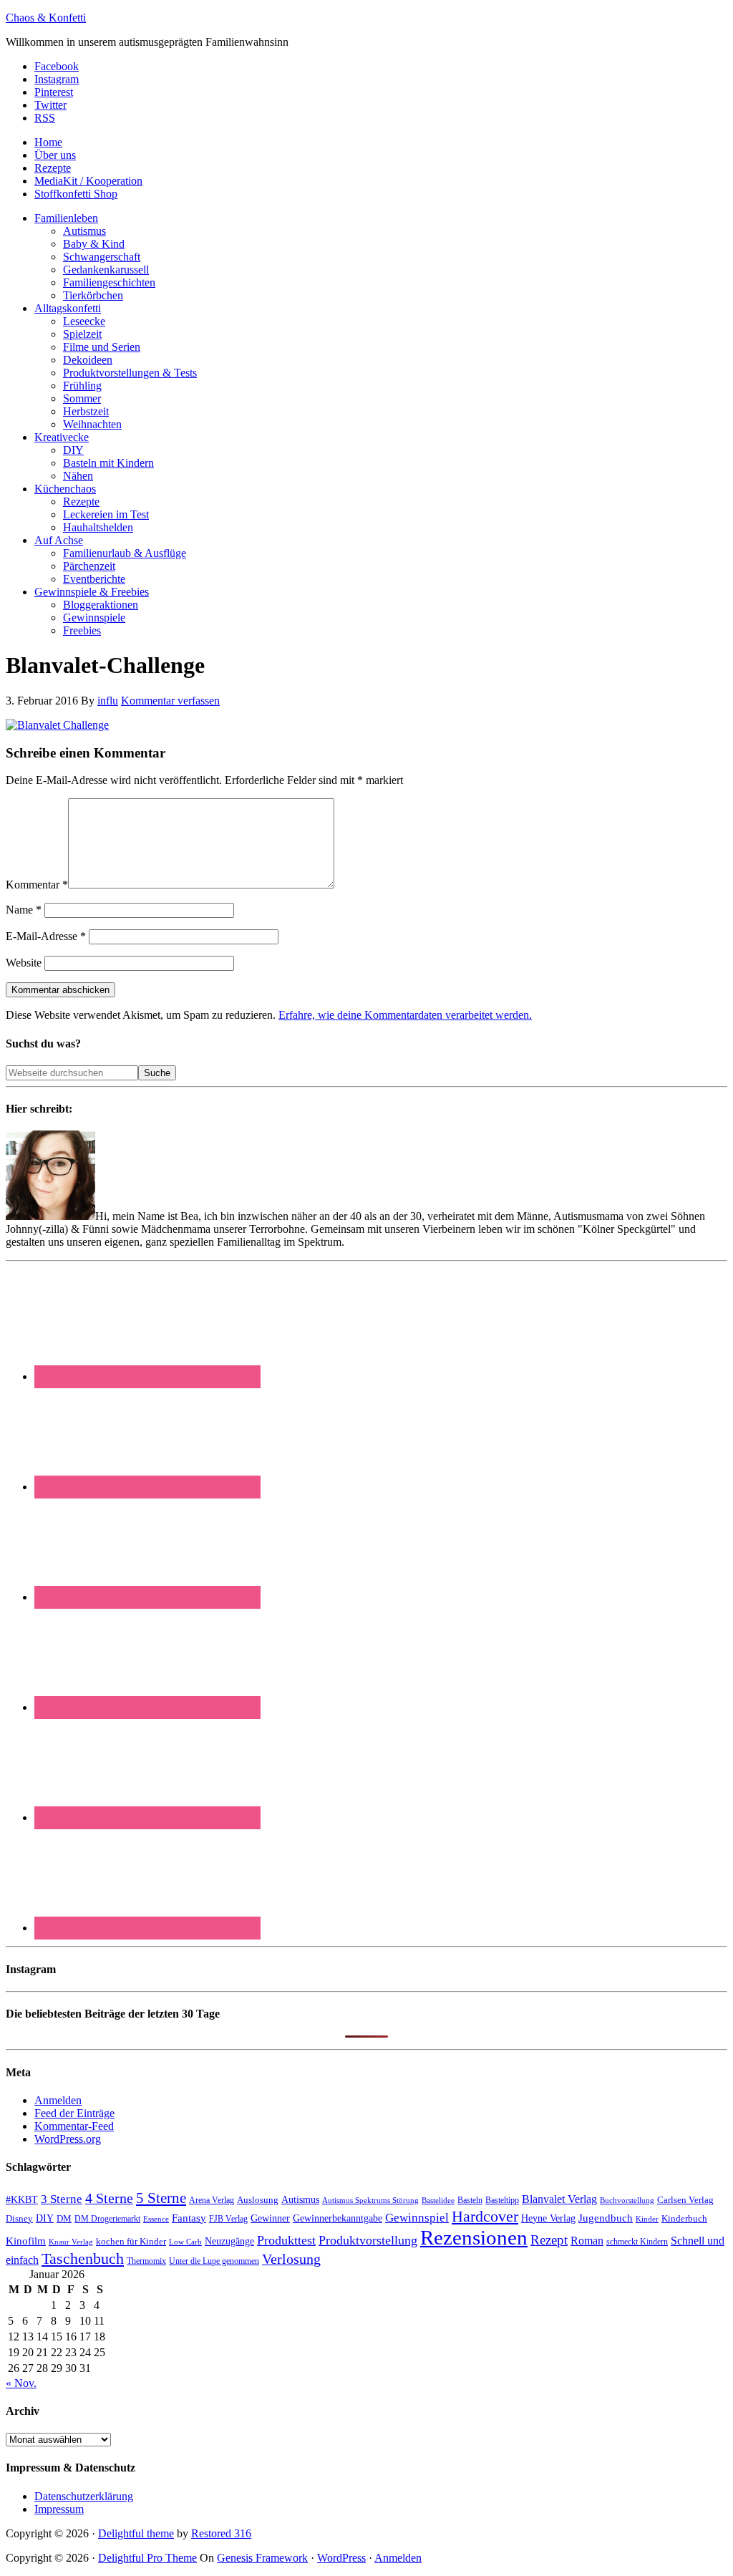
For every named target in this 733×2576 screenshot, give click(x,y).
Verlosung (291, 2259)
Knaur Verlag (71, 2242)
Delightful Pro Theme (147, 2558)
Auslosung (258, 2200)
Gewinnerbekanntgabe (338, 2218)
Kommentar (37, 885)
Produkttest (286, 2240)
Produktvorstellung (368, 2240)
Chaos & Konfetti (46, 18)
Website (24, 963)
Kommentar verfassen (170, 701)
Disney (19, 2219)
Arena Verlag (212, 2200)
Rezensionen (474, 2237)
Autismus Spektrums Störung (370, 2200)
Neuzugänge (229, 2241)
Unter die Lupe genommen (214, 2261)
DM (64, 2218)
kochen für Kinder (131, 2241)
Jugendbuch (606, 2218)
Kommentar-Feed (74, 2126)
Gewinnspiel (417, 2218)
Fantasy (189, 2218)
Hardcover (485, 2216)
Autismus (300, 2200)
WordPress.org (68, 2139)
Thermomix (146, 2261)
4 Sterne (109, 2198)
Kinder (647, 2219)
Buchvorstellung (627, 2200)
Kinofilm (26, 2241)
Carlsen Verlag (685, 2200)
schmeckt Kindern (637, 2242)
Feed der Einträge (74, 2113)
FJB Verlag (228, 2219)
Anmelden (58, 2100)
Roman (587, 2241)
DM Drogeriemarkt (107, 2219)
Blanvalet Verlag (559, 2199)
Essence (156, 2219)
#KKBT (22, 2200)
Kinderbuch (684, 2219)
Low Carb (185, 2242)
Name (24, 910)
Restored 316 (221, 2533)
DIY (45, 2218)
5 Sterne (161, 2198)
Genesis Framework (262, 2558)
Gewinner (270, 2218)
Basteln (470, 2200)
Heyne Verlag (548, 2218)
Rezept (549, 2240)
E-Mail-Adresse (46, 936)
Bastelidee (438, 2200)
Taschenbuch (83, 2258)
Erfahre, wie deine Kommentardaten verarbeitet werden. (405, 1015)
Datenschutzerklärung (84, 2496)
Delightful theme (136, 2533)
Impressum (59, 2509)
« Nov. (21, 2383)
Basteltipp (502, 2200)
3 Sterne (62, 2199)
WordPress (341, 2558)
